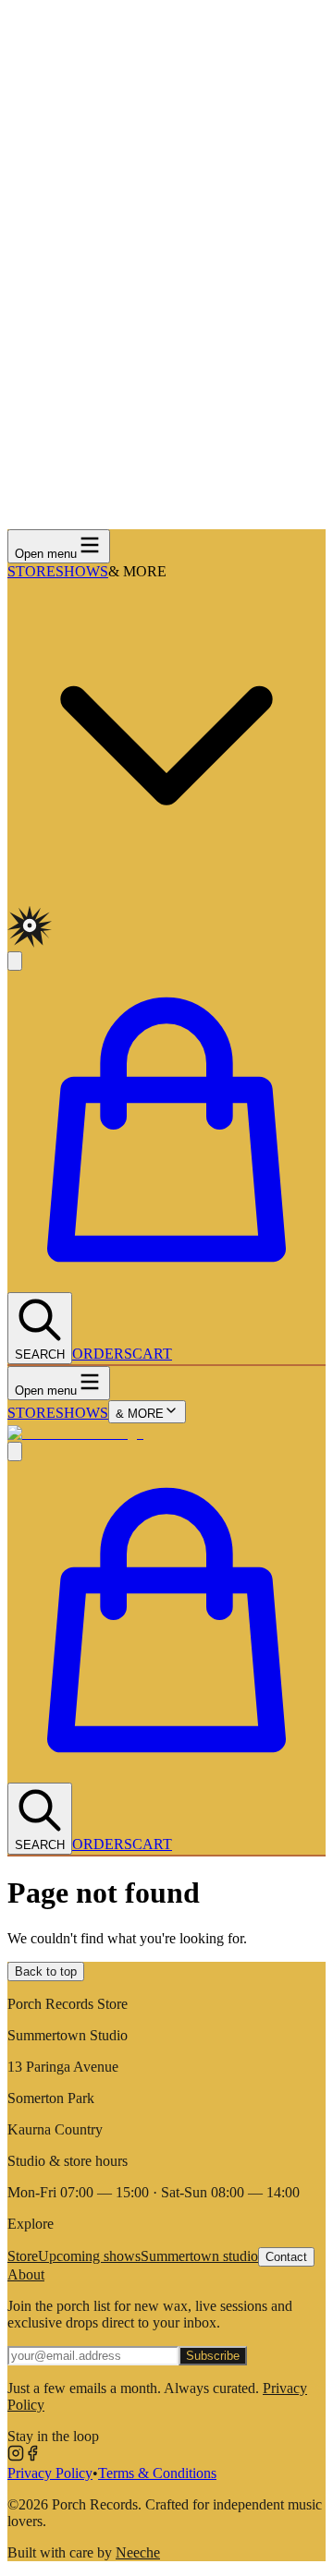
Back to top (46, 1971)
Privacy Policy (50, 2473)
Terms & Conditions (157, 2473)
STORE (31, 571)
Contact (286, 2257)
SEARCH (40, 1355)
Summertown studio (199, 2256)
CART (152, 1354)
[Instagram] (16, 2456)
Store (23, 2256)
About (26, 2274)
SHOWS (82, 571)
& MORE (140, 1414)
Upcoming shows (89, 2256)
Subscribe (213, 2356)
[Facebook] (32, 2456)
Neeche (138, 2552)
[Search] (15, 1451)
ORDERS (102, 1354)
